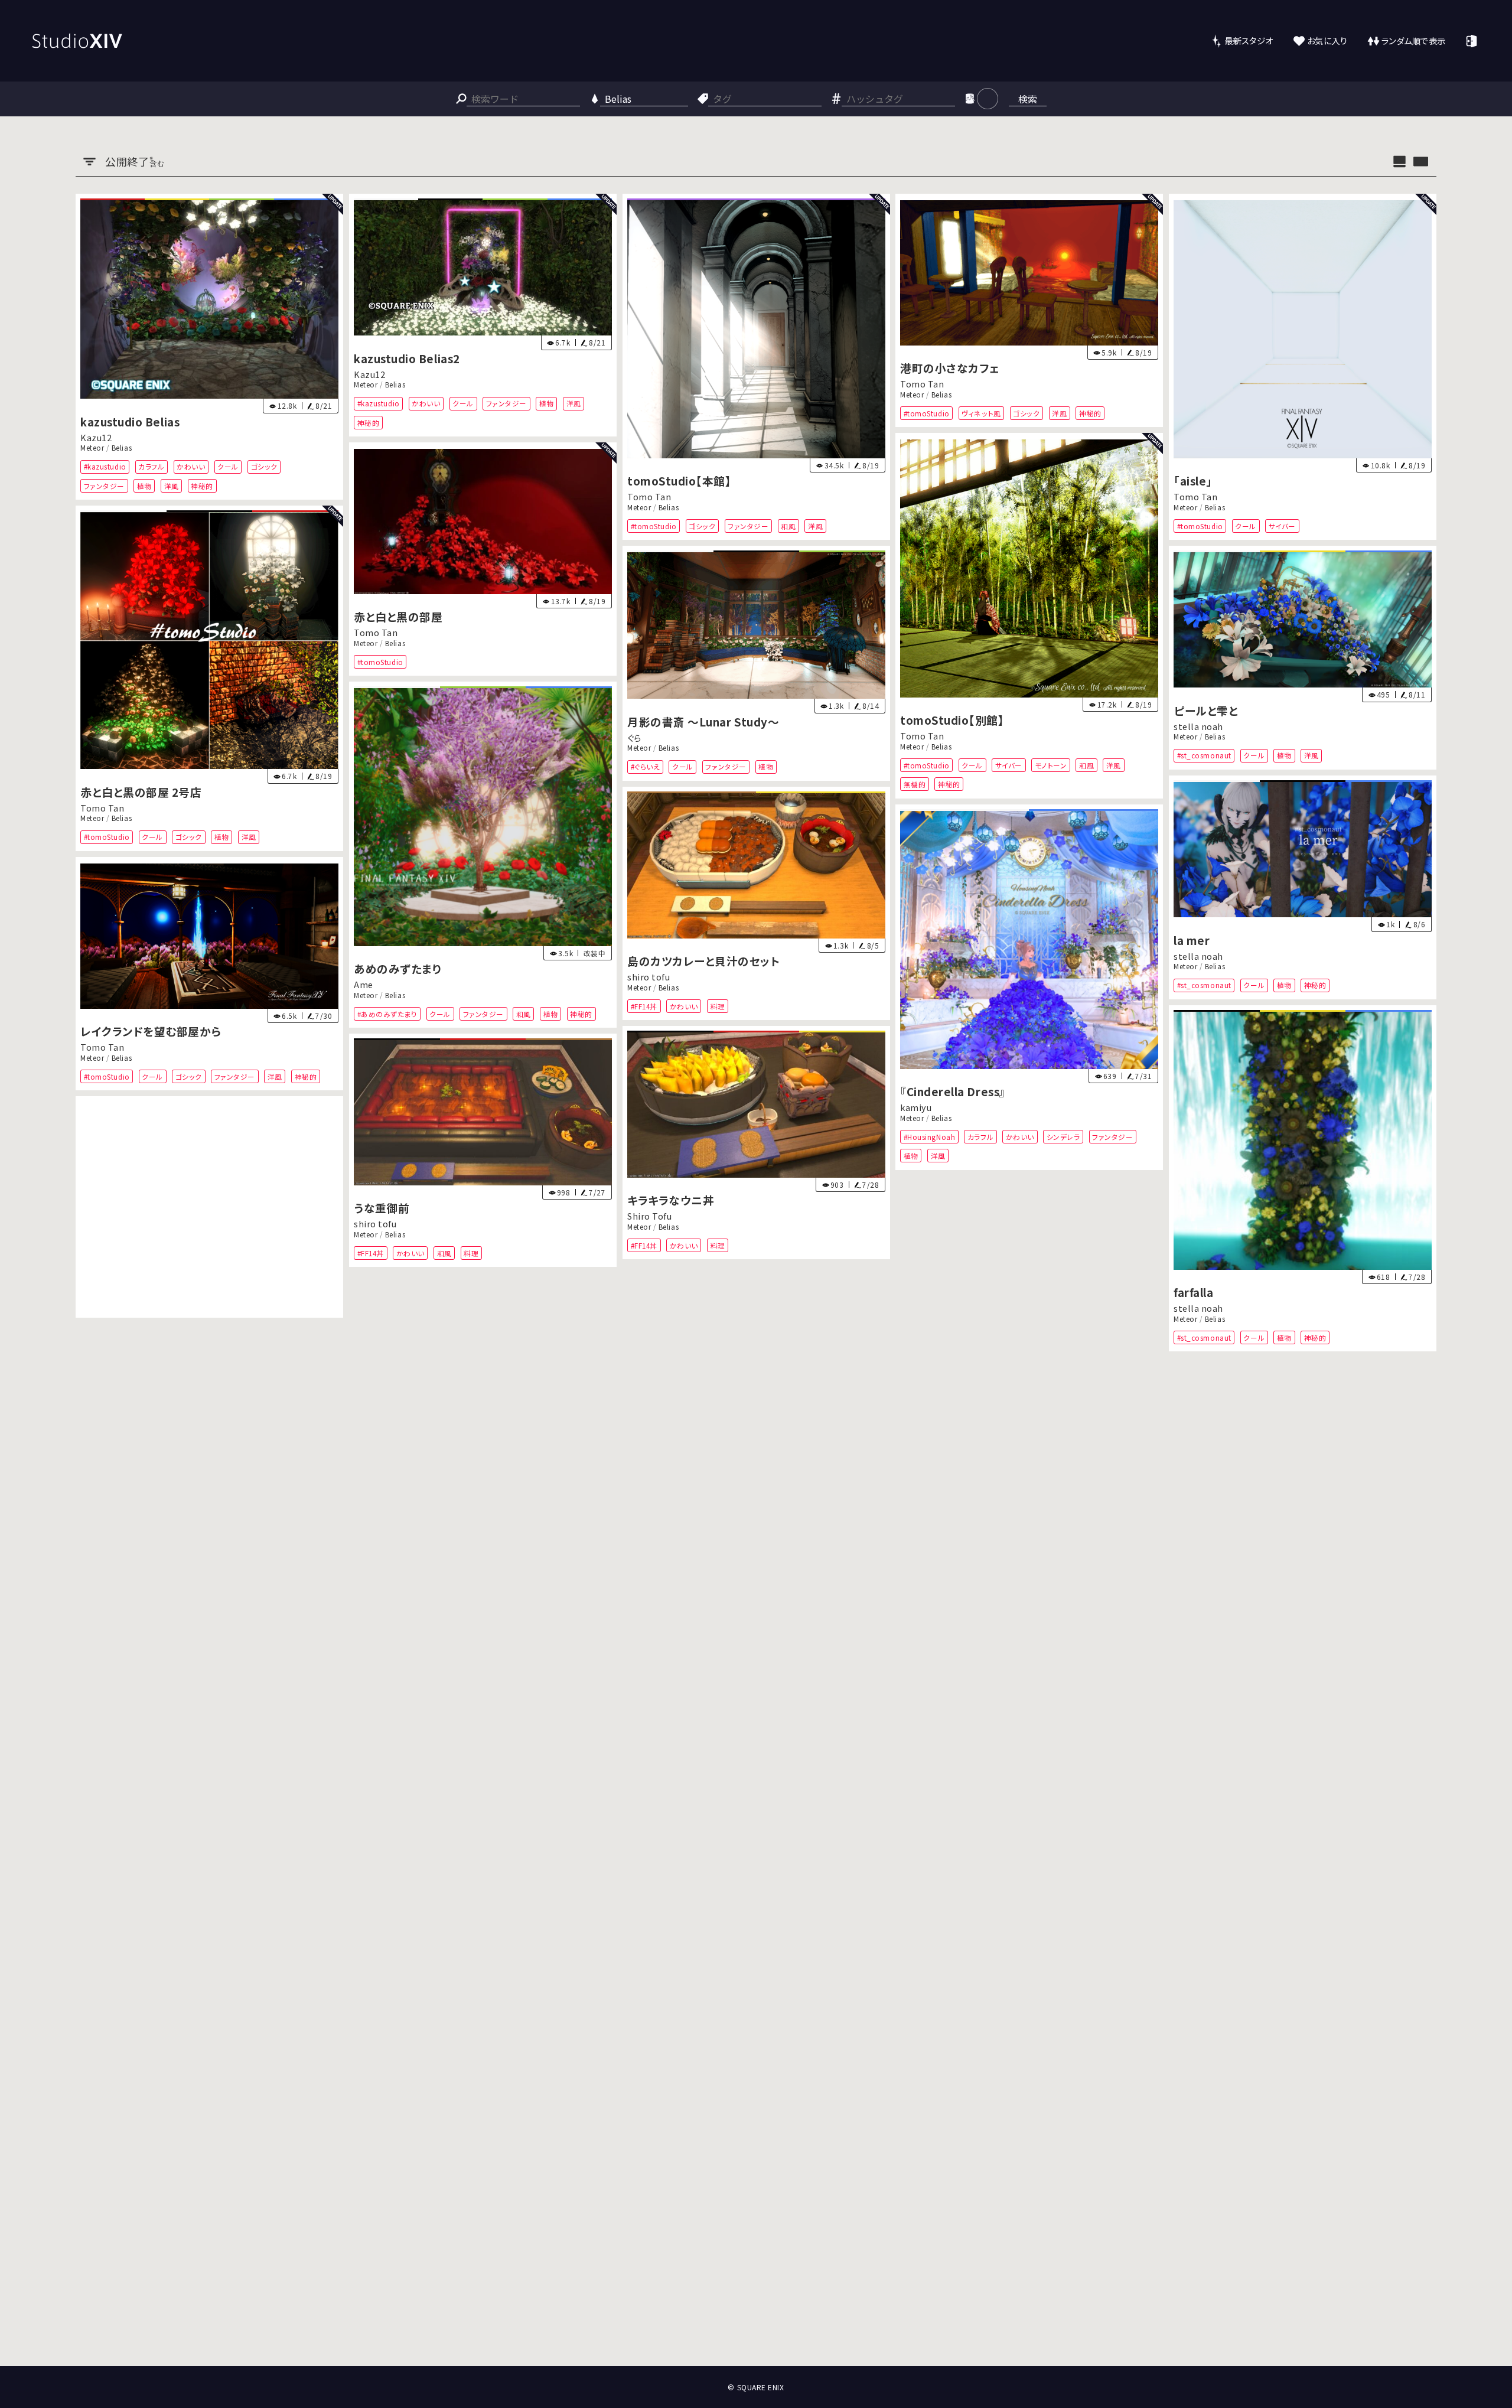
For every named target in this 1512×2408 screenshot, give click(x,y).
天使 (638, 2001)
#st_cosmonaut (1204, 756)
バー (856, 1724)
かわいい (191, 467)
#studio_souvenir (387, 1483)
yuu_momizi (1200, 2157)
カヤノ (638, 1694)
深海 (507, 1483)
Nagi (364, 1453)
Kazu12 (96, 437)
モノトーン (1051, 765)
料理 (717, 1006)
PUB (736, 1724)
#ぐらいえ (645, 767)
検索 (1028, 99)
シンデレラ (1063, 1136)
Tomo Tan (649, 497)
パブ (637, 1743)
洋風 (172, 486)
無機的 (915, 784)
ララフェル (1193, 1948)
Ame (364, 985)
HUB (710, 1724)
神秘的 (202, 486)
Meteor (92, 448)
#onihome (921, 1397)
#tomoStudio (653, 526)
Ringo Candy (1201, 1899)
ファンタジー (104, 486)
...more (669, 1743)
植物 (144, 486)
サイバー (1282, 526)
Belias (122, 448)
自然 (303, 2011)
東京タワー (511, 1835)
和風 (788, 526)
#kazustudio (105, 467)
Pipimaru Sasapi (389, 2044)
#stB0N (95, 1782)
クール (228, 467)
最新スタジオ (1249, 40)
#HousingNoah (929, 1136)
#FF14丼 (643, 1006)
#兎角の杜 (647, 1724)
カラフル (151, 467)
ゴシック (264, 467)
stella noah (1198, 726)
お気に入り (1327, 40)
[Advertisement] (209, 1207)
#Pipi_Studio (379, 2074)
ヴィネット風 (982, 413)
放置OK (475, 1483)
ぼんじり (96, 1753)
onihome (920, 1368)
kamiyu (916, 1107)
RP (771, 1724)
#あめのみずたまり (387, 1014)
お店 (796, 1724)
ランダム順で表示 (1414, 40)
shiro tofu (649, 977)
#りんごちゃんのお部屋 (1214, 1928)
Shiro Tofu (649, 1216)
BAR (683, 1724)
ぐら (634, 737)
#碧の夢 (1190, 2187)
